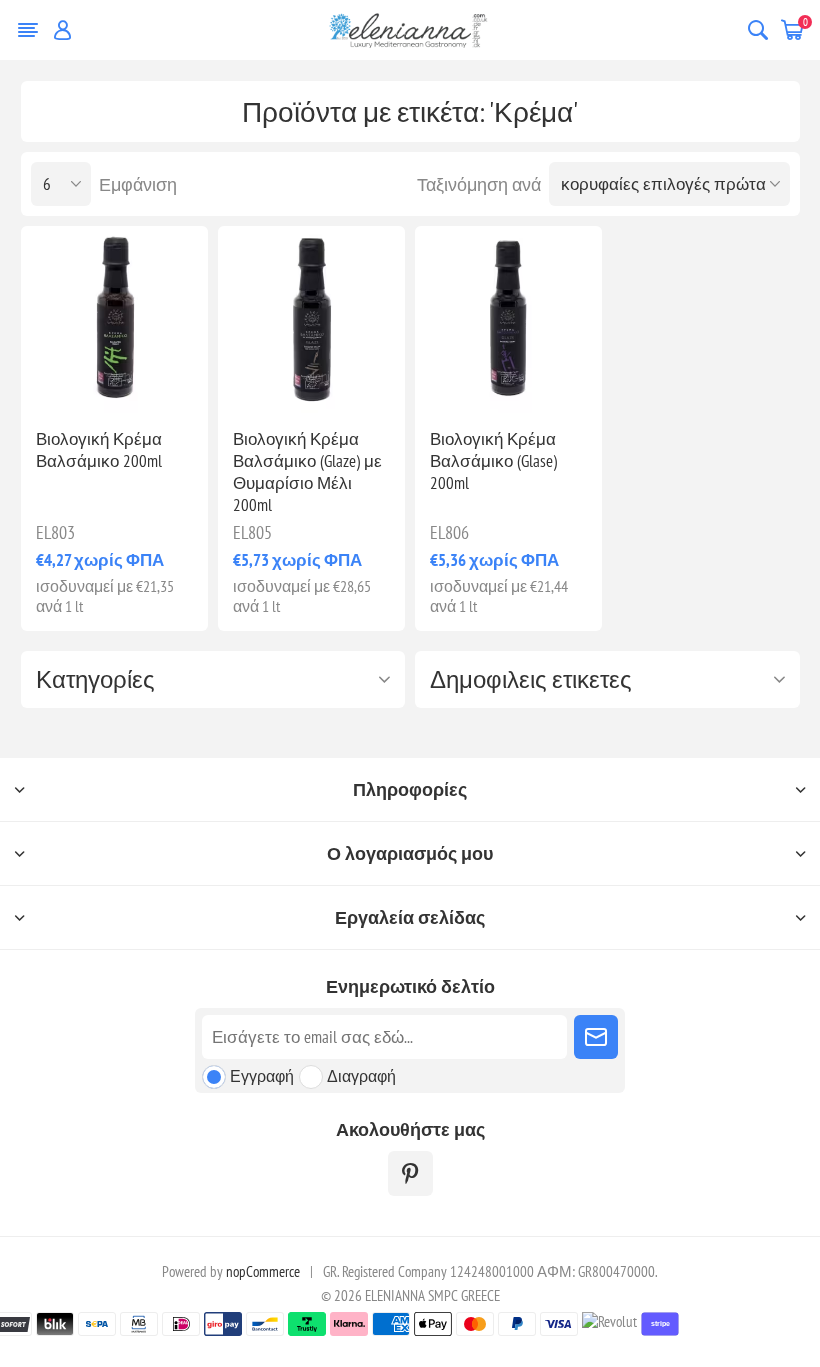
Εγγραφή (262, 1076)
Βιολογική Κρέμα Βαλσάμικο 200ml (99, 450)
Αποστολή (596, 1037)
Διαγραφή (361, 1076)
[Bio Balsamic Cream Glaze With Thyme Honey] (311, 319)
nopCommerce (263, 1271)
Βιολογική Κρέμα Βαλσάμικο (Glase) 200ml (493, 461)
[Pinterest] (410, 1173)
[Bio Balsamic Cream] (114, 319)
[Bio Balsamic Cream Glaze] (508, 319)
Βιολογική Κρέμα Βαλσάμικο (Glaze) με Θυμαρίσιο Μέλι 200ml (307, 472)
